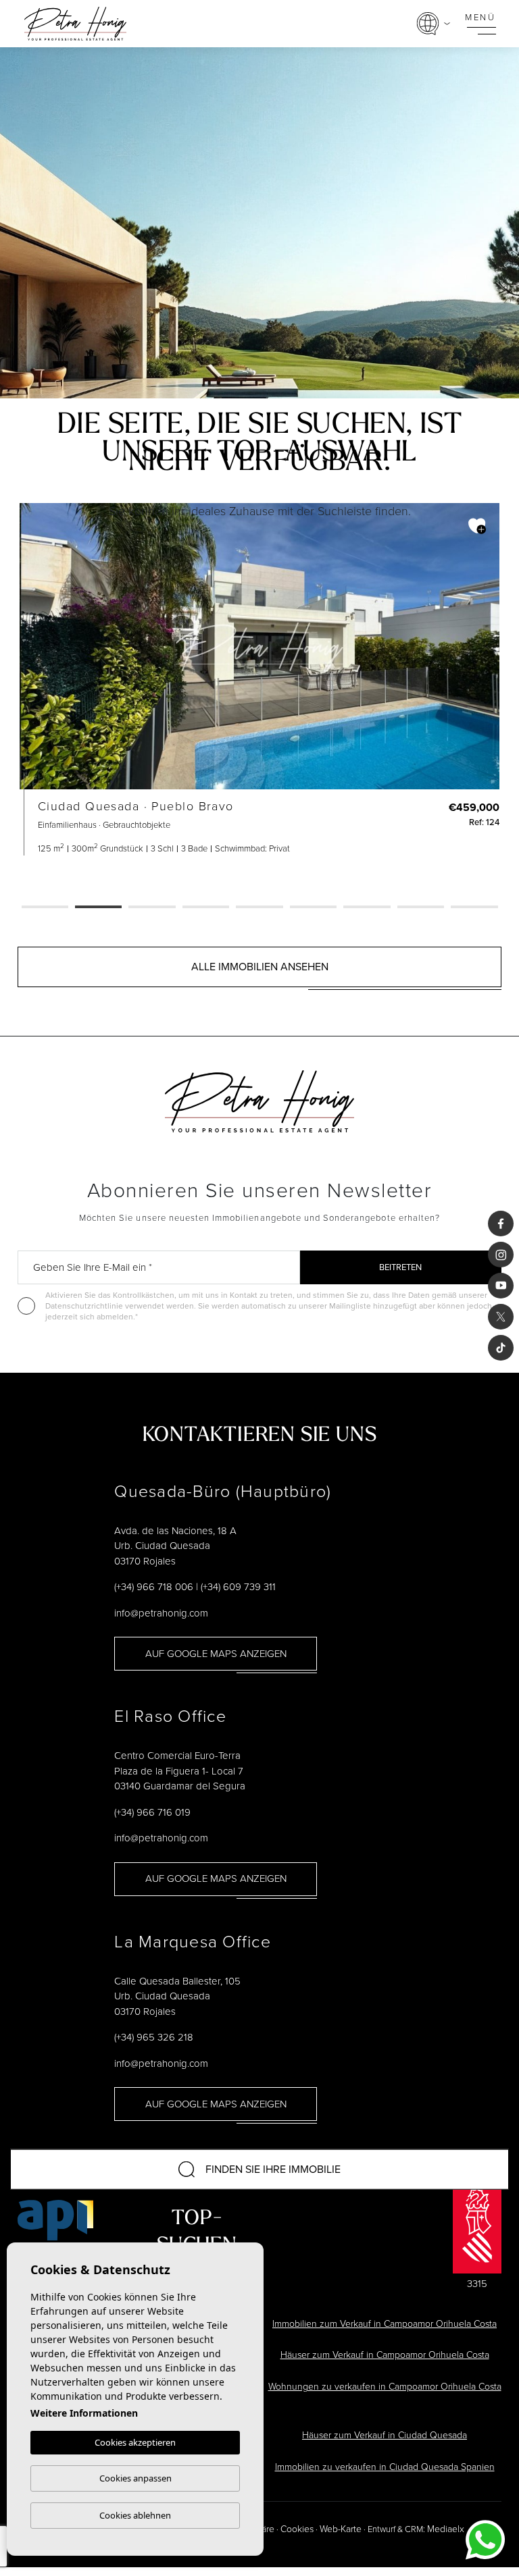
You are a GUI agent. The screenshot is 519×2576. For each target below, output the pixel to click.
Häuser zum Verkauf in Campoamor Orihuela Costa (385, 2355)
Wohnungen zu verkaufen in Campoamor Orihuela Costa (385, 2387)
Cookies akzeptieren (135, 2442)
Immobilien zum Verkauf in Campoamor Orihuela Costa (385, 2324)
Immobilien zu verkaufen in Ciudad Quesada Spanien (385, 2467)
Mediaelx (446, 2529)
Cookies (297, 2529)
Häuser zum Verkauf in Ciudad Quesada (385, 2435)
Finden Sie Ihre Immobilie (273, 2169)
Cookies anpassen (135, 2478)
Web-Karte (341, 2529)
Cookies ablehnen (135, 2515)
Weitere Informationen (84, 2413)
